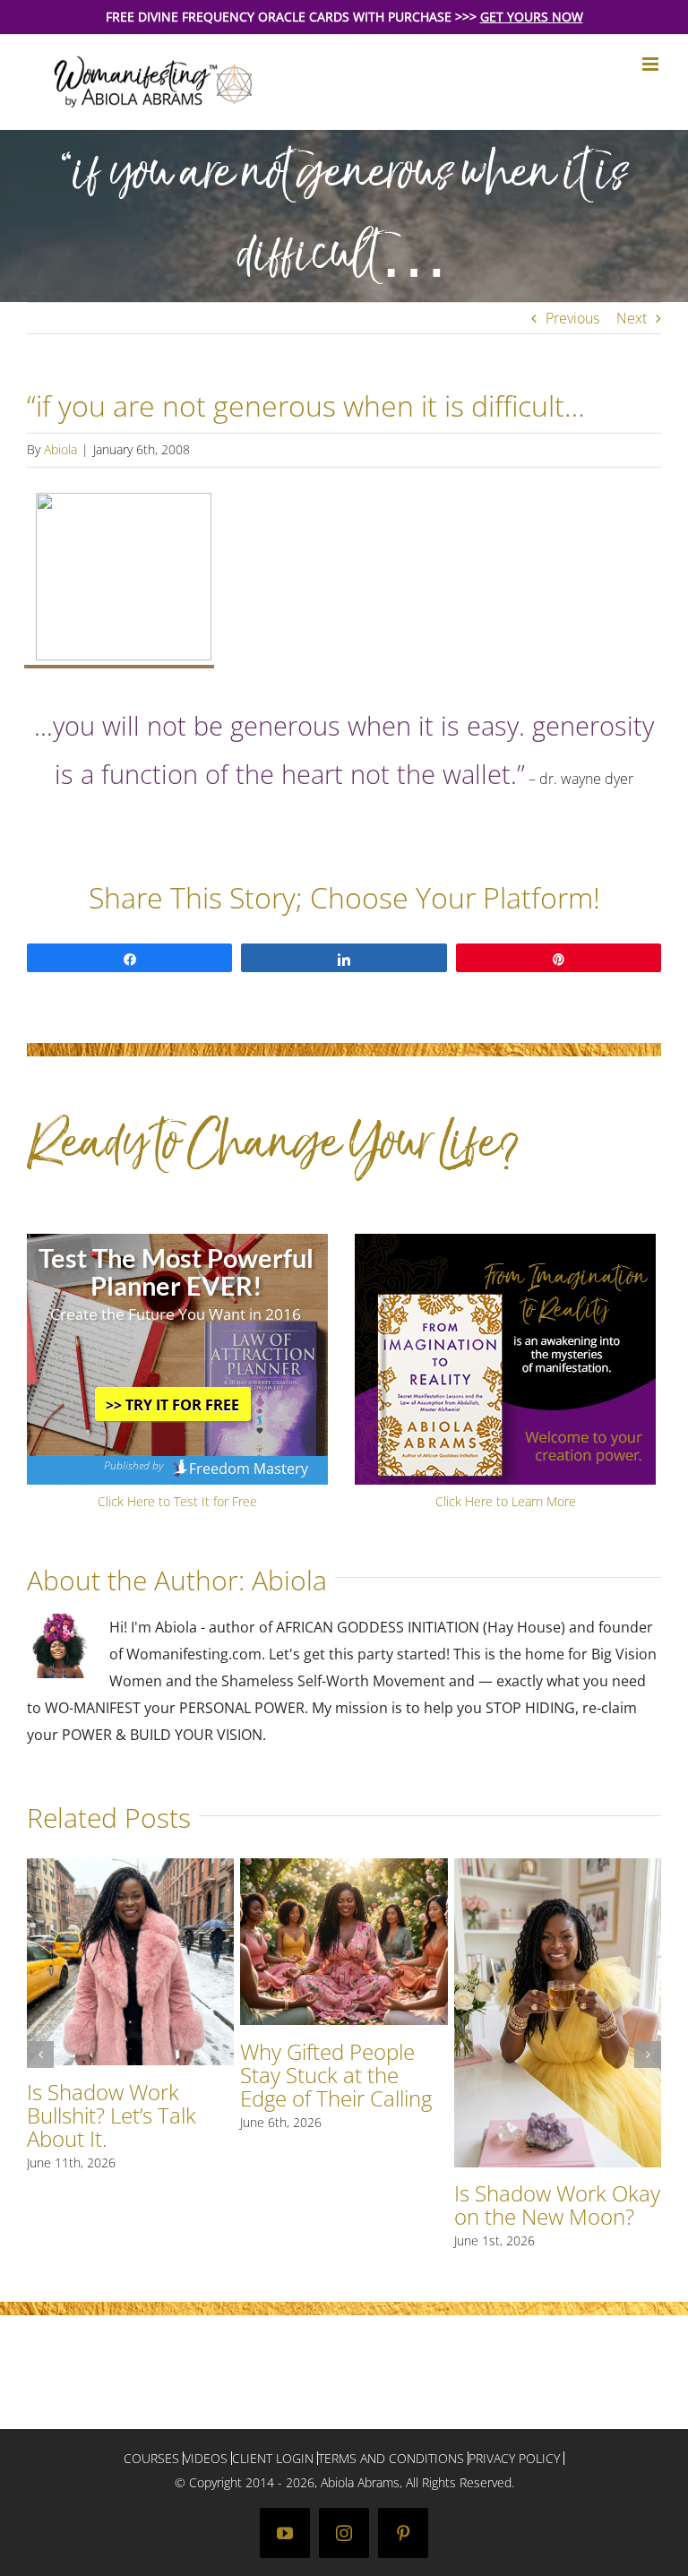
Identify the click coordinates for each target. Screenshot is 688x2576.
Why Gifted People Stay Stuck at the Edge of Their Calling (336, 2075)
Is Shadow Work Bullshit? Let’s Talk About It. (112, 2115)
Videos (206, 2458)
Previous (572, 318)
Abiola (60, 449)
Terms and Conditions (391, 2458)
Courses (151, 2458)
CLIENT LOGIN (273, 2458)
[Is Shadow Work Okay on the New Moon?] (558, 1868)
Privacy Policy (514, 2458)
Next (632, 318)
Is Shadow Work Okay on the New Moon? (557, 2205)
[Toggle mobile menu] (652, 64)
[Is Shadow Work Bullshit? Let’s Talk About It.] (130, 1868)
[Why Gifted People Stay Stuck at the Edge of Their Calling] (344, 1868)
